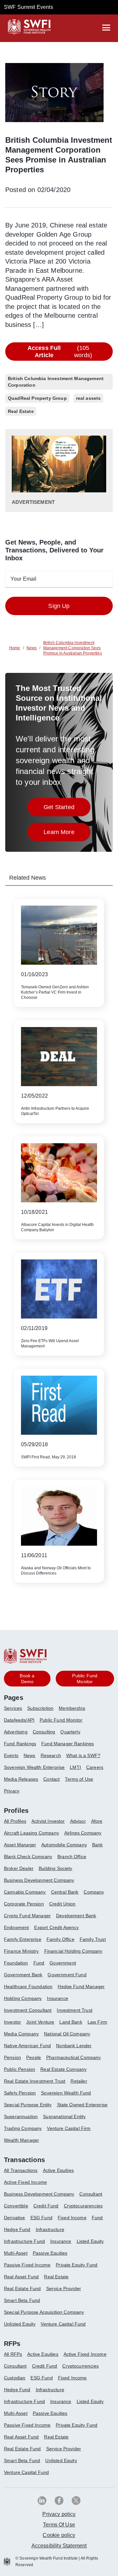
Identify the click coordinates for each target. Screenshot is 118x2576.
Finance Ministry (21, 1951)
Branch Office (72, 1857)
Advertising (16, 1732)
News (29, 1755)
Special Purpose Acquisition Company (44, 2312)
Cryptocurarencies (83, 2206)
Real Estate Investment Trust (35, 2081)
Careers (95, 1767)
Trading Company (23, 2128)
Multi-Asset (16, 2253)
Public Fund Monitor (61, 1720)
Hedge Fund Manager (81, 1986)
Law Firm (97, 2022)
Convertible (16, 2206)
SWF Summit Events (29, 7)
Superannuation (21, 2116)
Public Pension (20, 2069)
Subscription (40, 1708)
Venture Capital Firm (69, 2128)
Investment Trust (75, 2010)
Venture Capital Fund (63, 2324)
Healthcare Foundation (28, 1986)
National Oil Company (67, 2034)
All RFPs (13, 2354)
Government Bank (23, 1975)
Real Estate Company (63, 2069)
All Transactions (21, 2170)
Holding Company (23, 1998)
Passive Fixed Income (27, 2265)
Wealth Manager (21, 2140)
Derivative (15, 2218)
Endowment (16, 1927)
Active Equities (58, 2170)
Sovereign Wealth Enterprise (34, 1767)
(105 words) (60, 352)
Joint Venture (40, 2022)
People (34, 2057)
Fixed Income (72, 2218)
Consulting (44, 1732)
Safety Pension (20, 2093)
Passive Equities (50, 2253)
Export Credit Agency (56, 1927)
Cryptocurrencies (80, 2366)
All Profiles (15, 1821)
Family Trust (93, 1939)
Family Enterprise (23, 1939)
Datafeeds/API (19, 1720)
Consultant (91, 2194)
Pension (12, 2057)
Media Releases (21, 1779)
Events (11, 1755)
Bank (98, 1845)
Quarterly (70, 1732)
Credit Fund (46, 2206)
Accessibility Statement (59, 2546)
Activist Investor (48, 1821)
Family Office (60, 1939)
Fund (39, 1963)
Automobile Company (64, 1845)
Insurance (57, 1998)
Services (13, 1708)
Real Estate (56, 2277)
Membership (72, 1708)
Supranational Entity (64, 2116)
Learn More (67, 834)
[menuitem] (16, 1711)
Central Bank (65, 1892)
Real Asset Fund (21, 2277)
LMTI (75, 1767)
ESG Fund (41, 2218)
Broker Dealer (19, 1868)
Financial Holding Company (73, 1951)
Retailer (79, 2081)
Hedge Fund (17, 2229)
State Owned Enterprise (82, 2105)
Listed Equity (90, 2241)
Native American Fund (27, 2046)
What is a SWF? (83, 1755)
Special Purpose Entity (28, 2105)
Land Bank (71, 2022)
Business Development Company (39, 1880)
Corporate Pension (24, 1904)
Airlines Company (83, 1833)
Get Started (67, 809)
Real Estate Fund (22, 2288)
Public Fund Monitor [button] (85, 1679)
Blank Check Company (28, 1857)
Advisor (78, 1821)
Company (94, 1892)
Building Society (56, 1868)
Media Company (21, 2034)
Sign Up (59, 606)
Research (51, 1755)
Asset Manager (20, 1845)
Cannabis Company (25, 1892)
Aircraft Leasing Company (31, 1833)
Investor (12, 2022)
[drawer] (106, 28)
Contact (51, 1779)
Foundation (16, 1963)
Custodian (15, 2378)
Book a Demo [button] (27, 1679)
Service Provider (64, 2288)
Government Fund (67, 1975)
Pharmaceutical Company (74, 2057)
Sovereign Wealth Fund (66, 2093)
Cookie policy (59, 2535)
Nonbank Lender (74, 2046)
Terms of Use (79, 1779)
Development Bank (76, 1916)
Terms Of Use (59, 2525)
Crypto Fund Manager (27, 1916)
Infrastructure (50, 2229)
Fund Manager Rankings (68, 1744)
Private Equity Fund (77, 2265)
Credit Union (62, 1904)
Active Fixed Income (25, 2182)
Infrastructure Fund (24, 2241)
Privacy (12, 1791)
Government (63, 1963)
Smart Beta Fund (22, 2300)
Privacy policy (59, 2514)
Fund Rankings (20, 1744)
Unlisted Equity (20, 2324)
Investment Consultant (28, 2010)
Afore (97, 1821)
